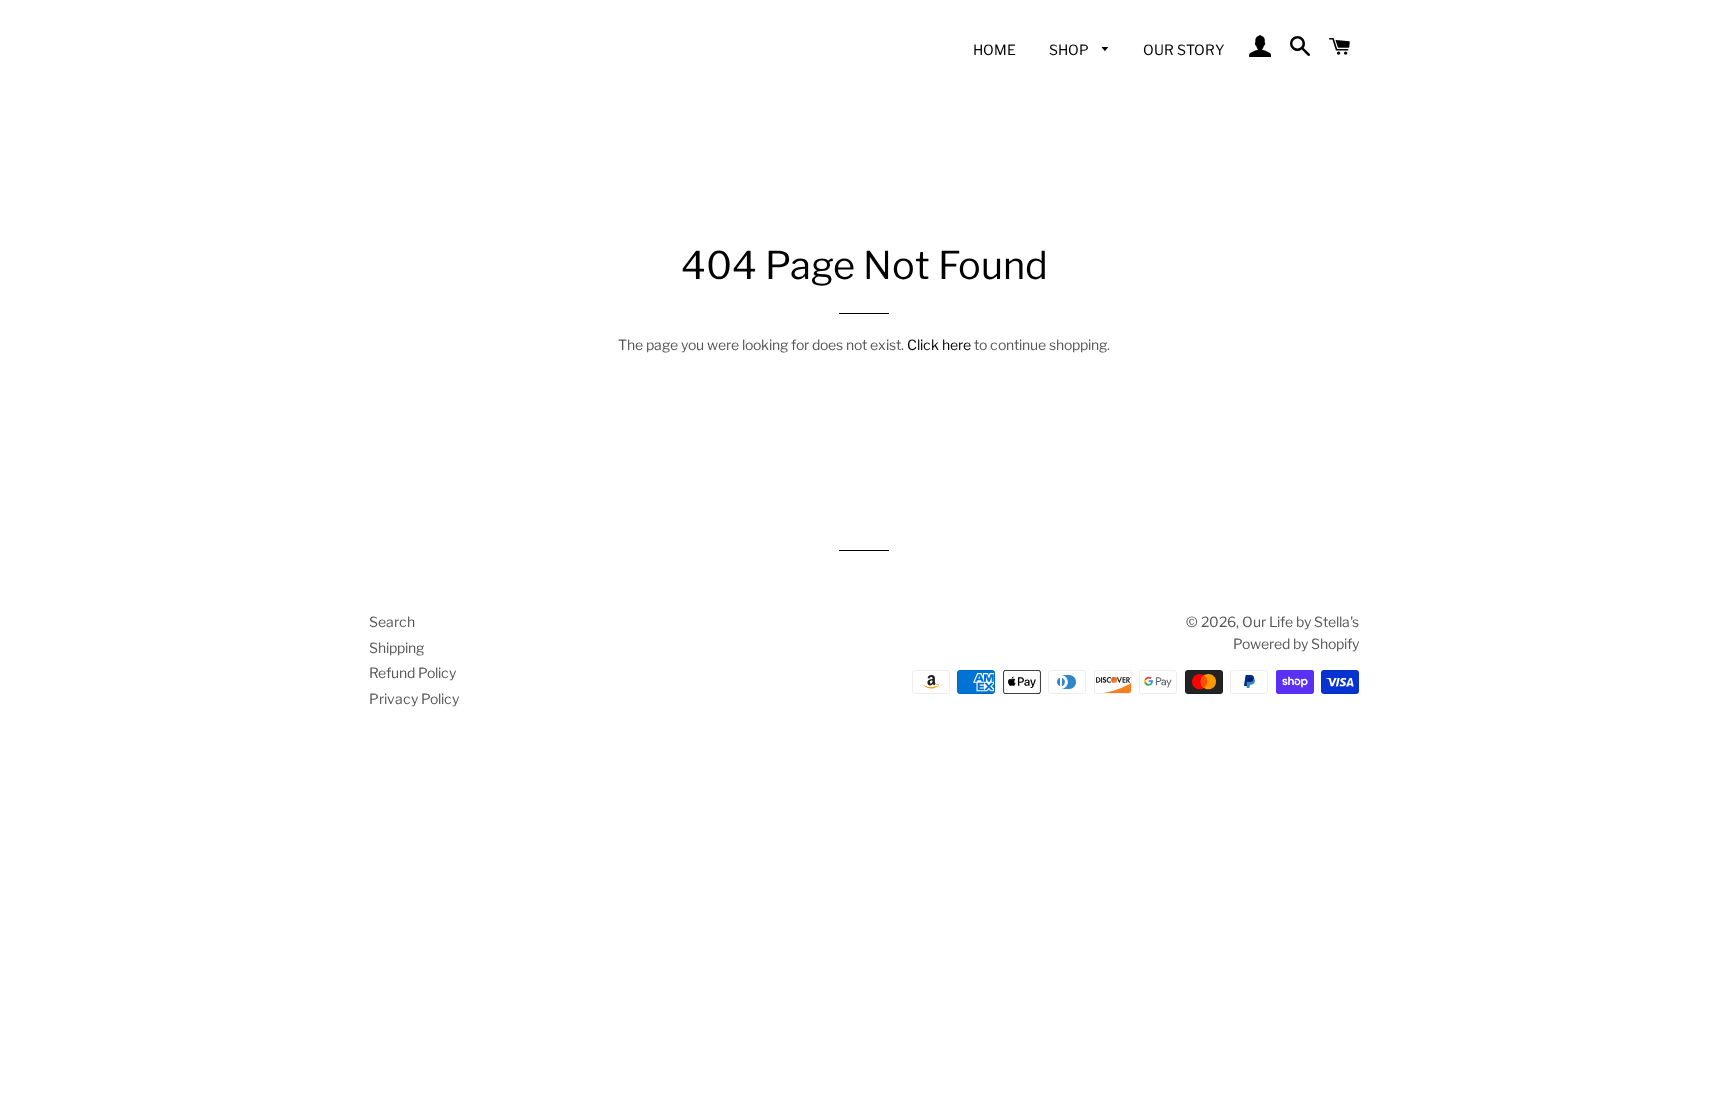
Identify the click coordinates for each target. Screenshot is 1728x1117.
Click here (939, 344)
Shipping (396, 647)
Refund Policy (412, 672)
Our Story (1183, 49)
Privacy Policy (414, 698)
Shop (1070, 49)
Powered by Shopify (1296, 643)
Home (994, 49)
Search (392, 621)
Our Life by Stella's (1300, 621)
